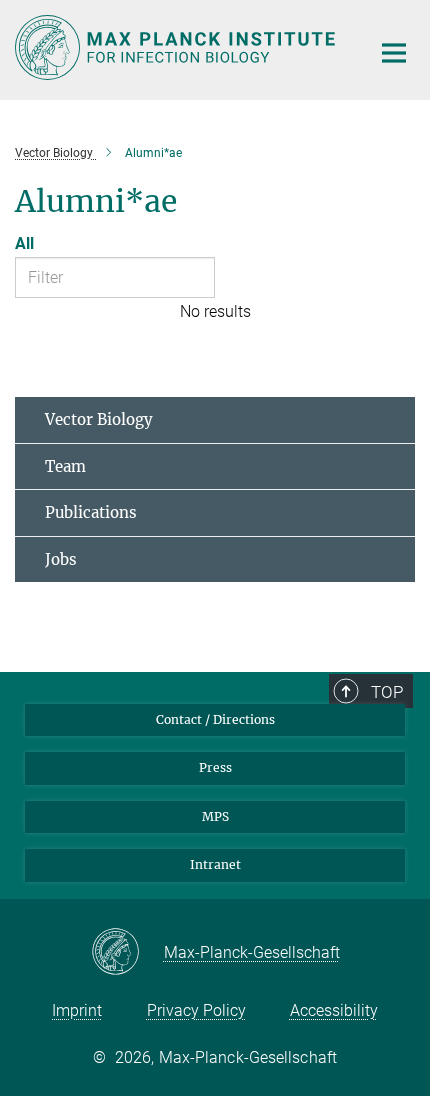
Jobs (61, 559)
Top (387, 692)
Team (65, 466)
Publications (91, 512)
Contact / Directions (215, 719)
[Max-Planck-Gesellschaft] (127, 953)
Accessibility (334, 1010)
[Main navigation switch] (394, 53)
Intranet (215, 864)
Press (215, 767)
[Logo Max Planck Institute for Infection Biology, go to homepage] (177, 47)
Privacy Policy (196, 1010)
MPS (215, 816)
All (24, 243)
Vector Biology (99, 419)
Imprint (77, 1010)
